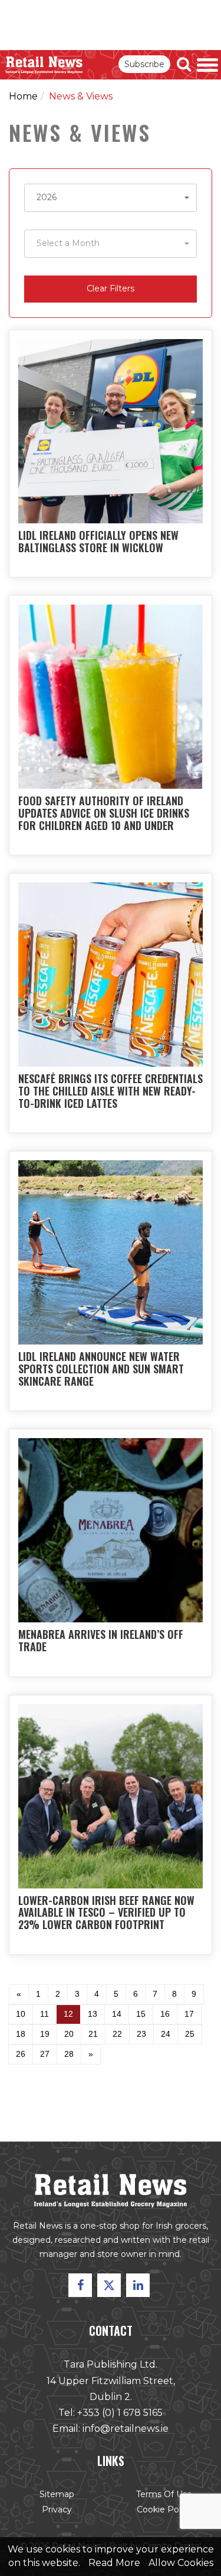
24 (166, 2034)
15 (141, 2014)
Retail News (44, 65)
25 (190, 2034)
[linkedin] (138, 2285)
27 (45, 2054)
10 (21, 2014)
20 (69, 2034)
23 (141, 2034)
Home (23, 96)
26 (21, 2054)
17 (189, 2014)
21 (93, 2034)
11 (44, 2014)
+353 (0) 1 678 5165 (120, 2413)
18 (21, 2034)
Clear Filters (111, 288)
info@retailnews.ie (126, 2429)
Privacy (57, 2509)
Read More (114, 2563)
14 (117, 2014)
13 (93, 2014)
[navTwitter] (109, 2285)
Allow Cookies (181, 2563)
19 (45, 2034)
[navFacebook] (80, 2285)
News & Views (81, 96)
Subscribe (144, 64)
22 (117, 2034)
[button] (111, 198)
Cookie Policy (164, 2509)
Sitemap (57, 2494)
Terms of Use (164, 2494)
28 (69, 2054)
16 (165, 2014)
